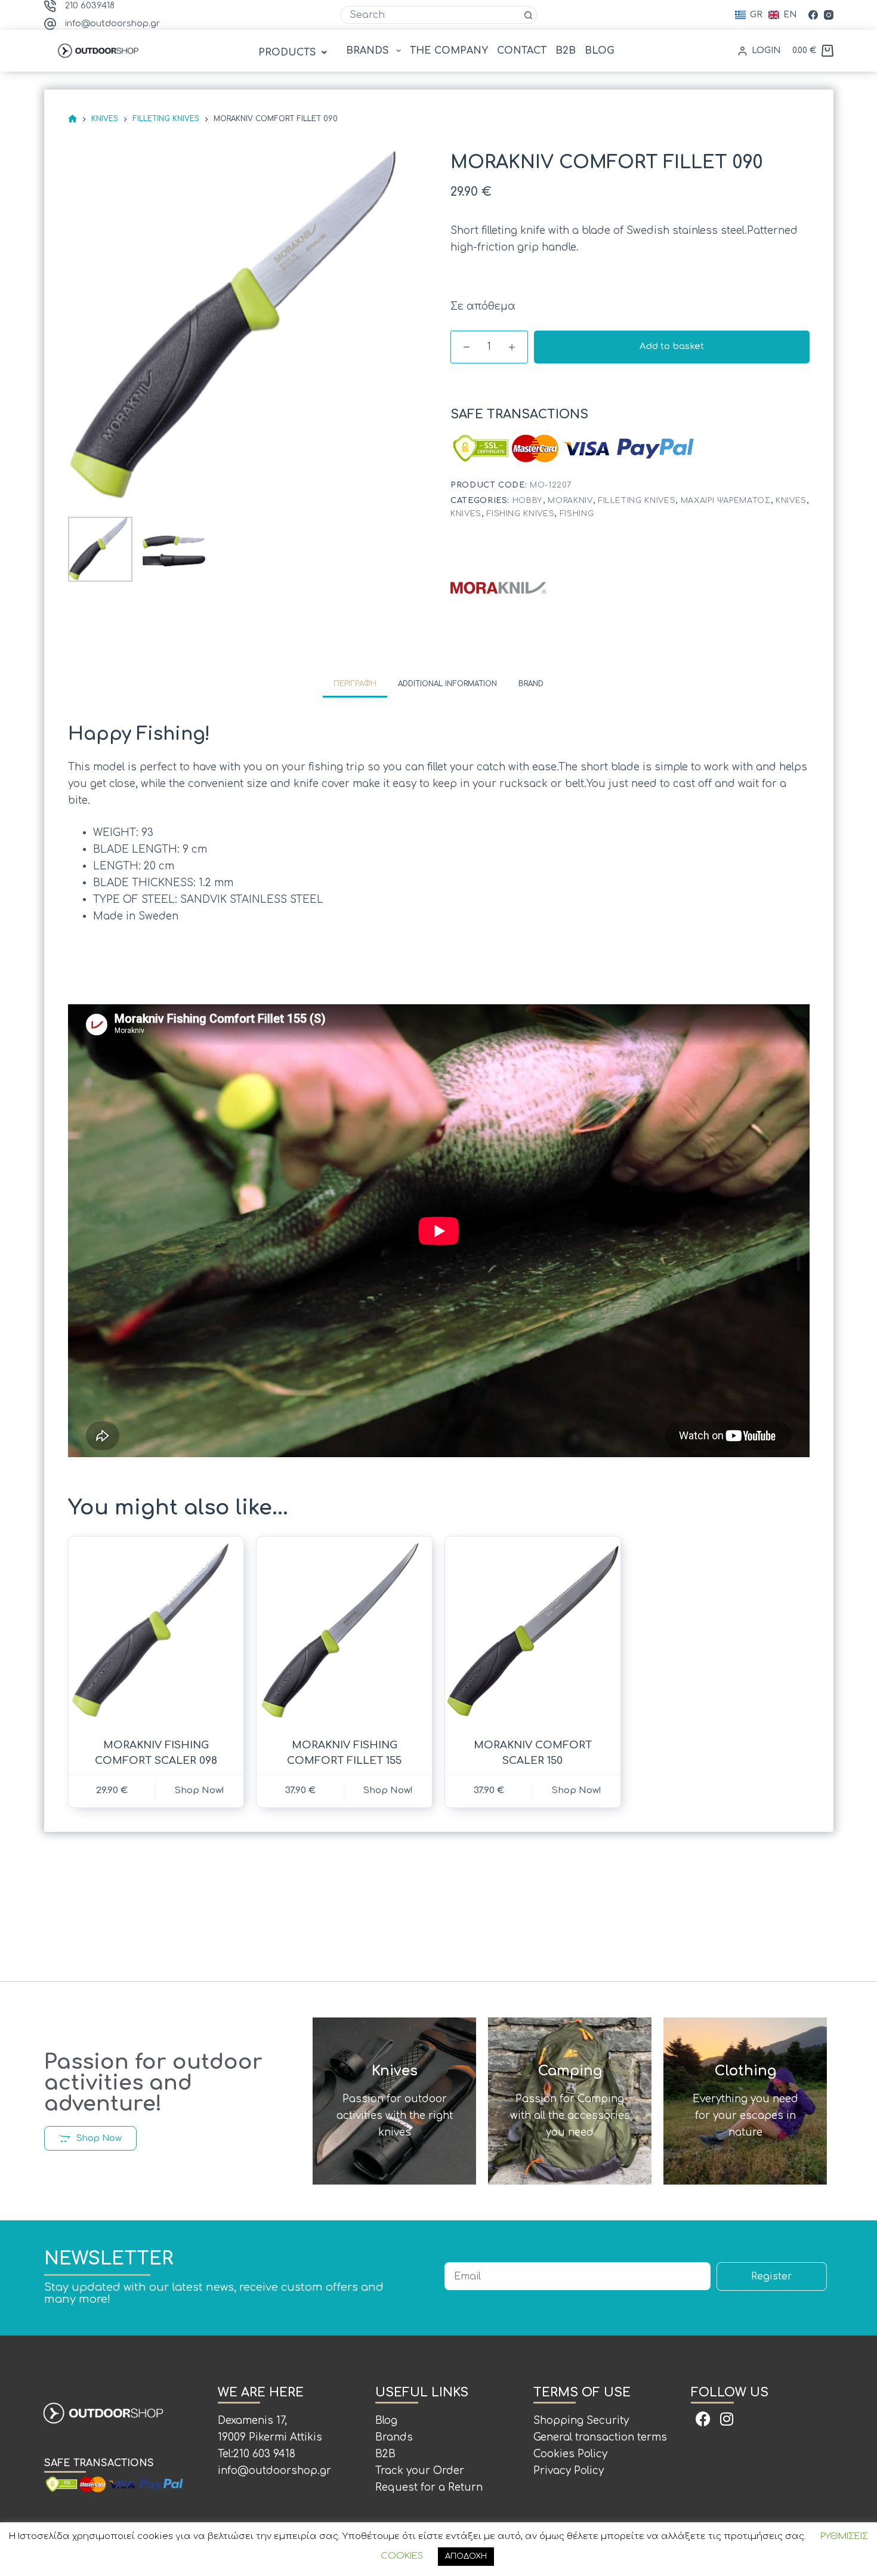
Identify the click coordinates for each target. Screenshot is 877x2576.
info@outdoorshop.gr (112, 24)
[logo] (498, 587)
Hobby (528, 501)
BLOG (600, 51)
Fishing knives (520, 514)
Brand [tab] (531, 684)
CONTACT (522, 51)
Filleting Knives (637, 501)
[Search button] (528, 15)
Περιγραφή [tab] (355, 684)
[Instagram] (829, 15)
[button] (294, 53)
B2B (566, 51)
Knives (791, 501)
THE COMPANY (449, 51)
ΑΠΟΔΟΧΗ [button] (466, 2556)
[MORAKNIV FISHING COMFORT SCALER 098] (156, 1630)
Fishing (577, 514)
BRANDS (368, 51)
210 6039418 (90, 6)
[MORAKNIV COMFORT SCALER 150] (533, 1630)
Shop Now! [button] (200, 1790)
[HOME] (72, 119)
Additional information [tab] (447, 684)
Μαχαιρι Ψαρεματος (726, 501)
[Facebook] (813, 15)
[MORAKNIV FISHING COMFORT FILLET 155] (344, 1630)
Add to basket (672, 346)
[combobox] (430, 15)
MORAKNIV (570, 501)
